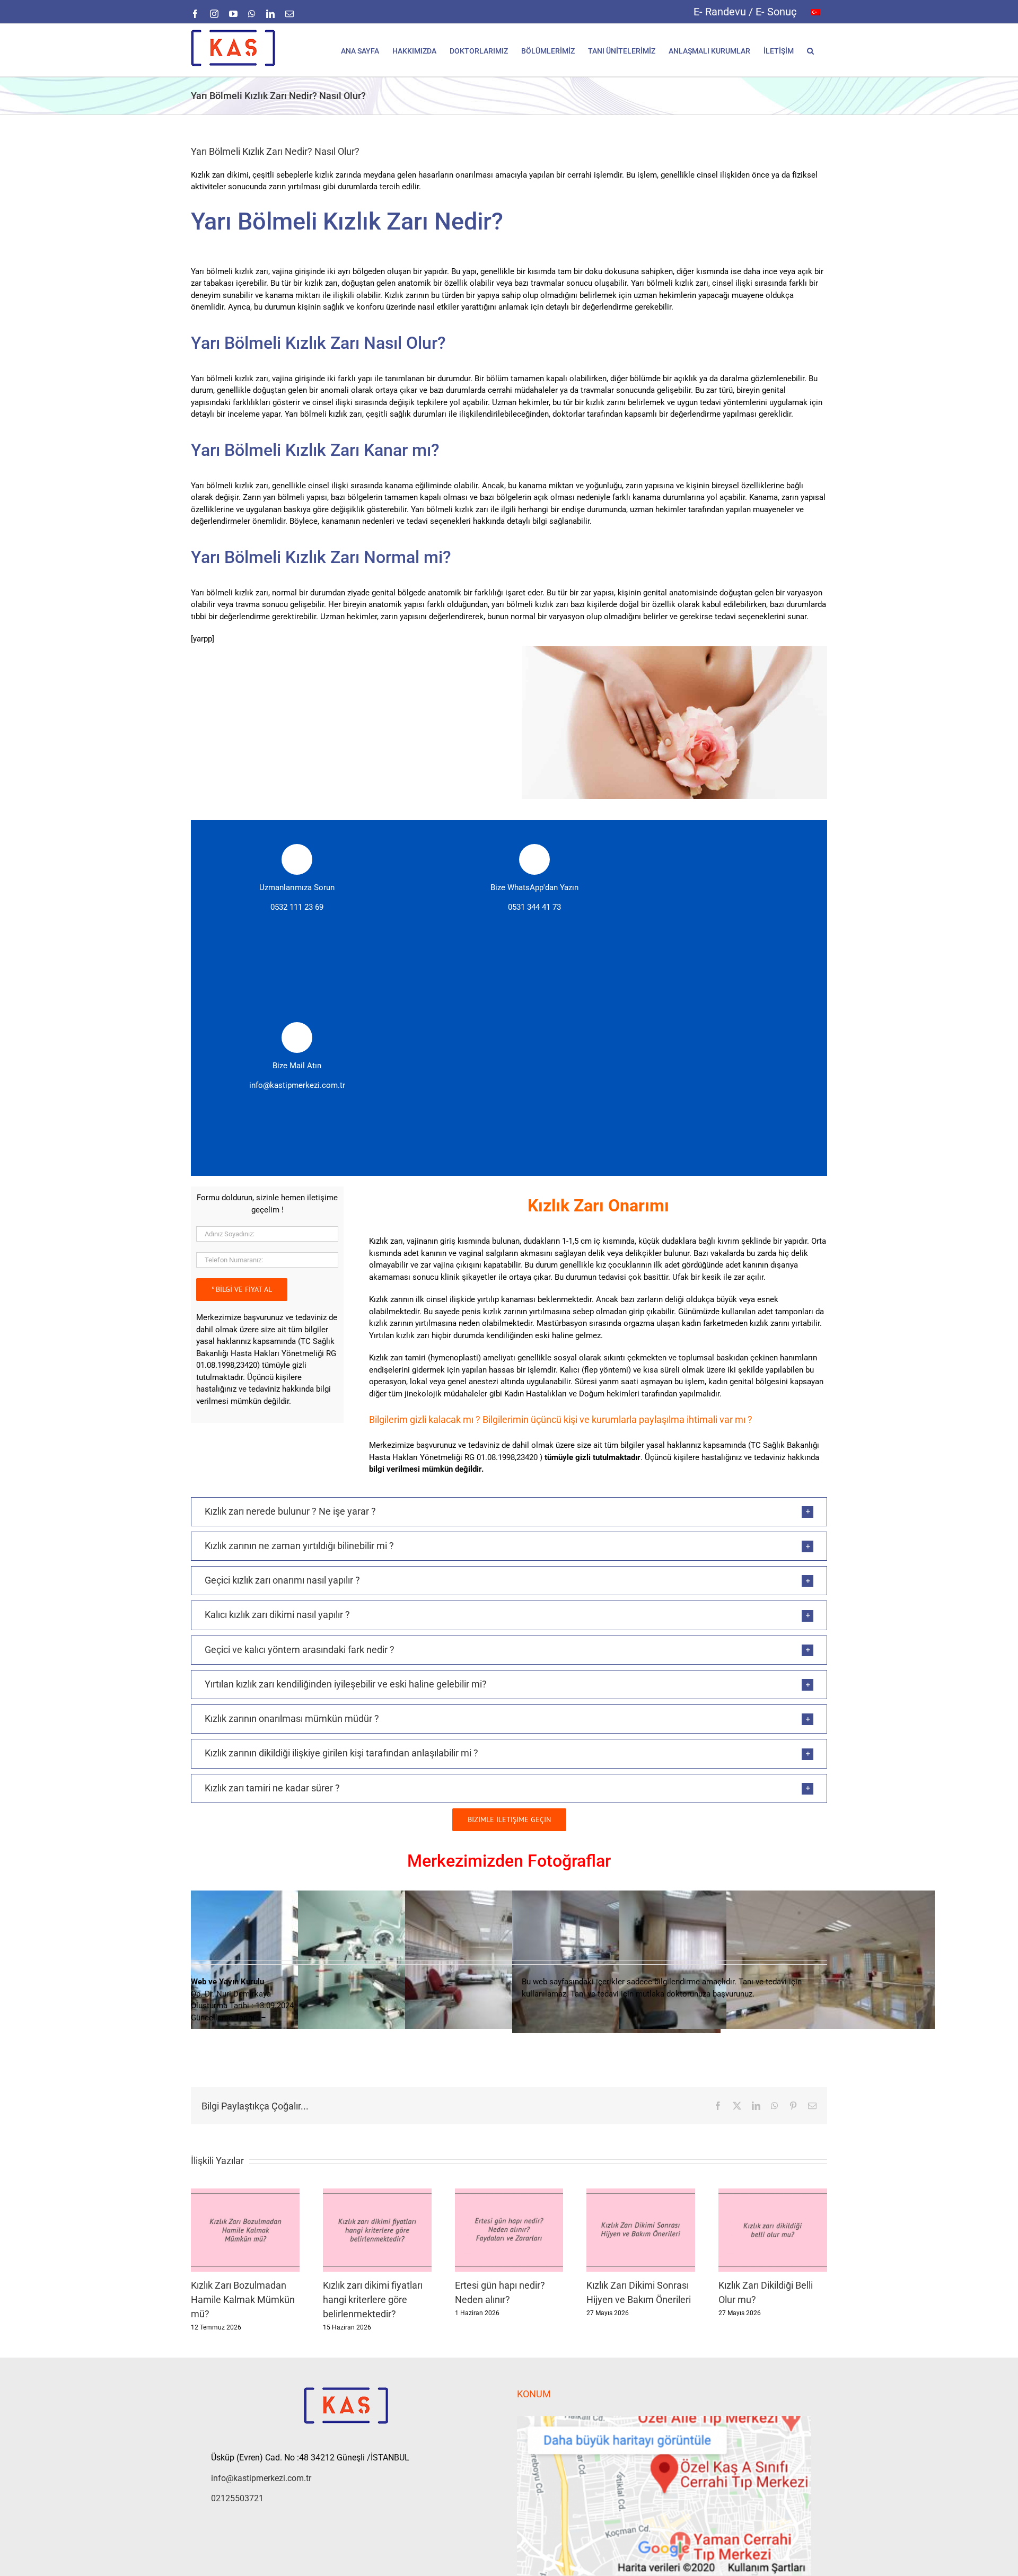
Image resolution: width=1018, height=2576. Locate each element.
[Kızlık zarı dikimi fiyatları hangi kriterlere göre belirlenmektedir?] (377, 2193)
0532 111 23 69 (297, 907)
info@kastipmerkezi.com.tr (297, 1085)
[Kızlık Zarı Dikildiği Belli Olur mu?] (773, 2193)
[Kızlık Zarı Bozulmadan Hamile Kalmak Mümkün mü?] (245, 2193)
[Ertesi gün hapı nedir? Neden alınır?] (509, 2193)
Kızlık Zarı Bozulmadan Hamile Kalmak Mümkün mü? (243, 2300)
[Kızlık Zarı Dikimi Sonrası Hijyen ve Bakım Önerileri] (641, 2193)
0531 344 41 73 (534, 907)
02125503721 (237, 2498)
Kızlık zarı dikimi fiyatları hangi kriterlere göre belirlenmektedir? (373, 2300)
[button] (810, 50)
